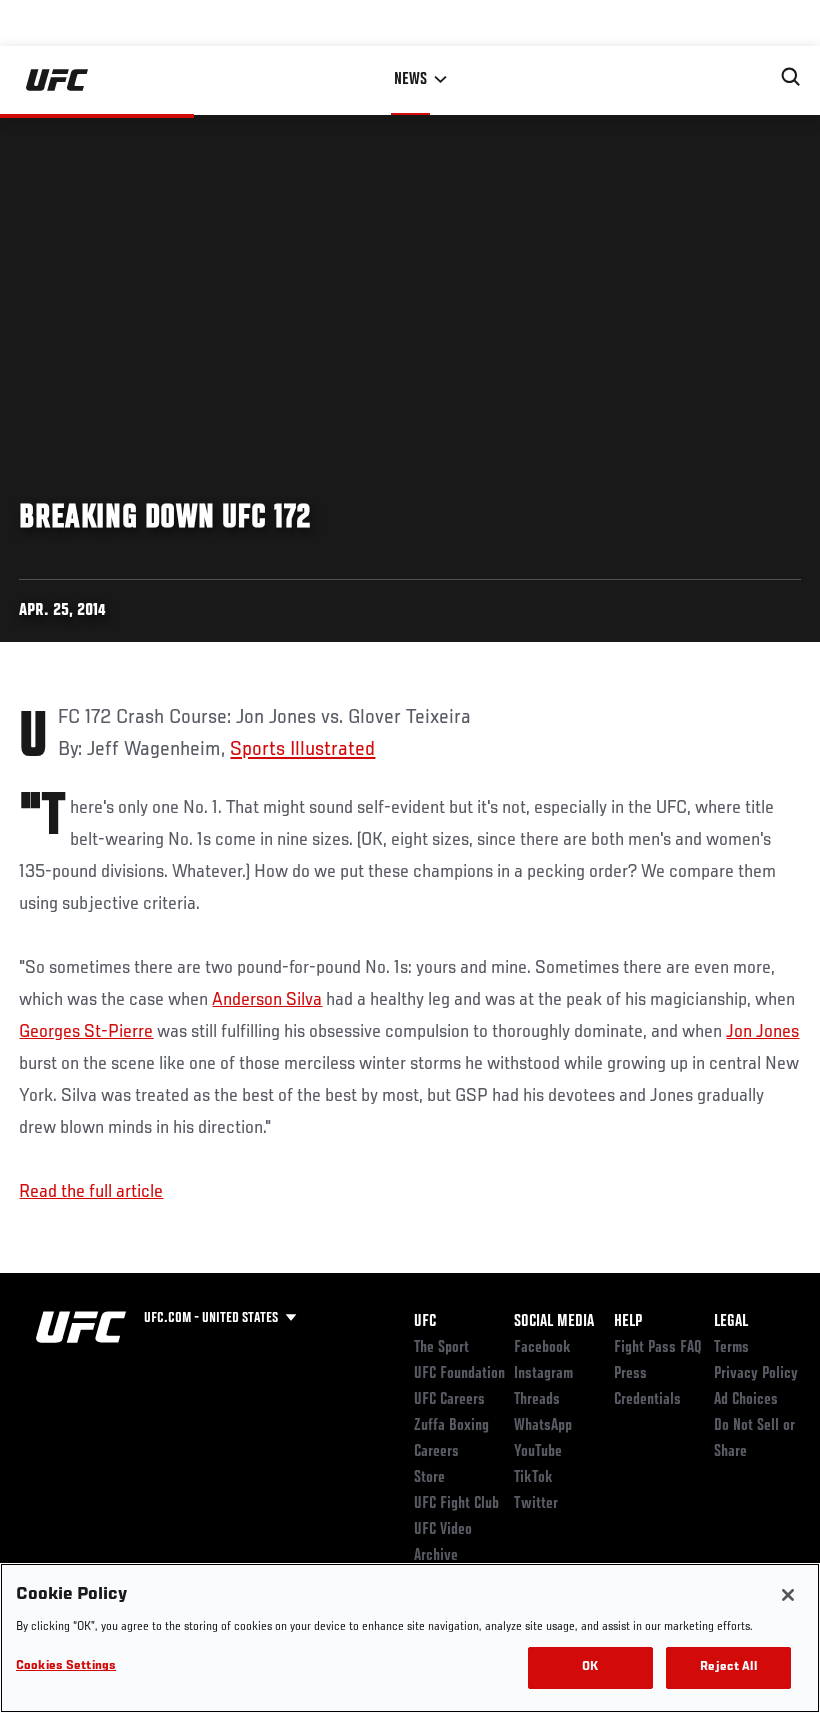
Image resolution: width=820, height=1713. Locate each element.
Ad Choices (746, 1400)
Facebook (542, 1348)
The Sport (441, 1348)
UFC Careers (449, 1400)
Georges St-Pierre (86, 1032)
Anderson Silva (267, 1000)
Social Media (554, 1322)
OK (590, 1667)
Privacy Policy (756, 1374)
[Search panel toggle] (791, 77)
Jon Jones (762, 1032)
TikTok (533, 1478)
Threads (537, 1400)
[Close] (788, 1595)
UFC (425, 1322)
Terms (731, 1348)
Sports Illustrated (302, 750)
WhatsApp (543, 1426)
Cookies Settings (66, 1666)
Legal (731, 1322)
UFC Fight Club (456, 1504)
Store (429, 1478)
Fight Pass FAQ (658, 1348)
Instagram (543, 1374)
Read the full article (91, 1192)
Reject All (728, 1667)
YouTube (538, 1452)
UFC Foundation (459, 1374)
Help (628, 1322)
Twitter (536, 1504)
